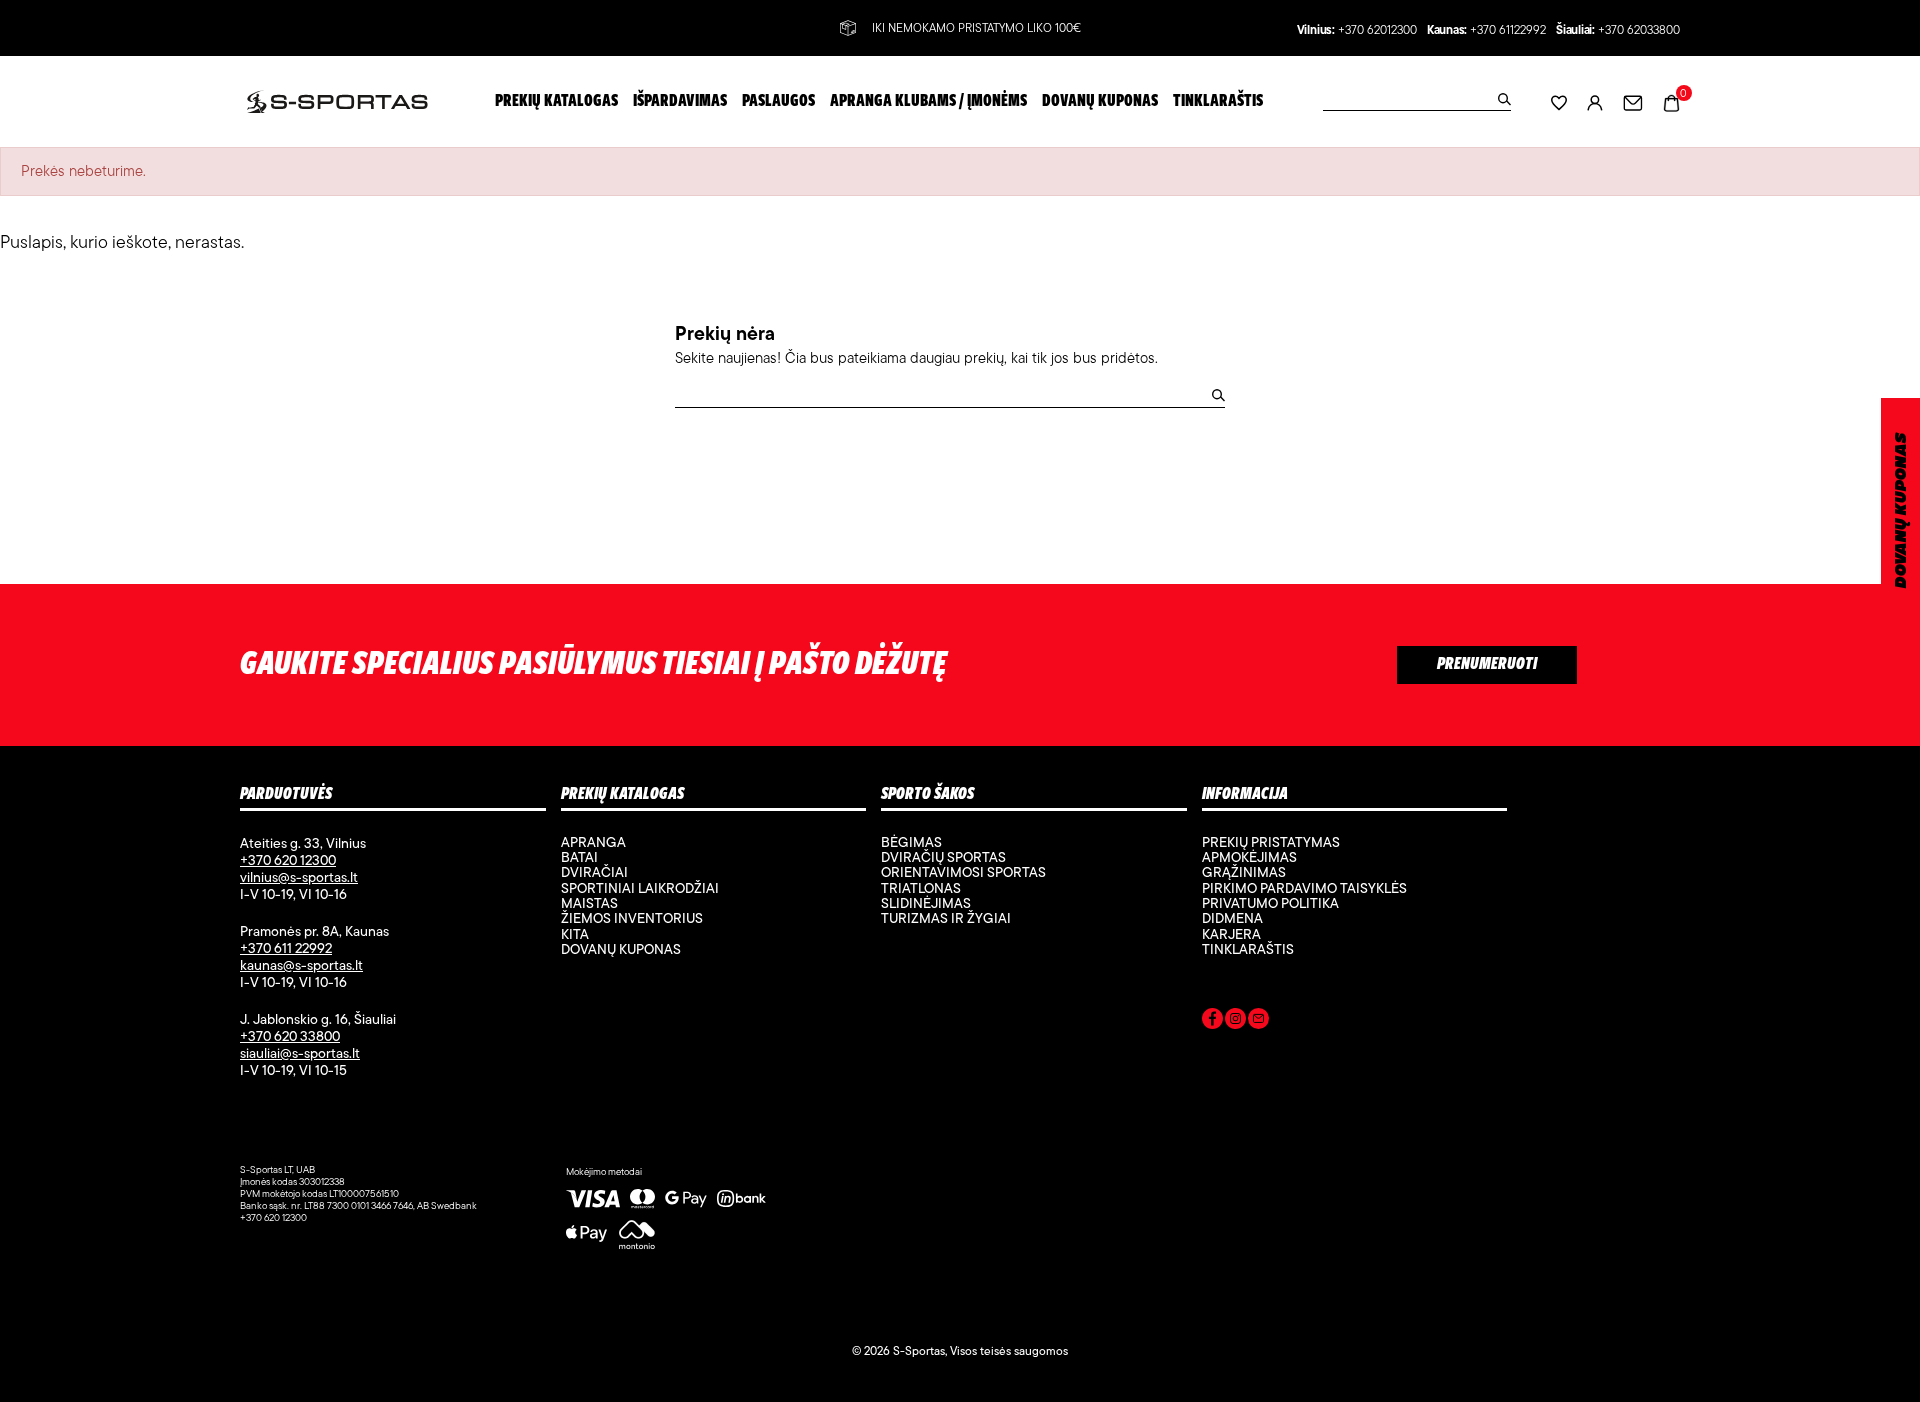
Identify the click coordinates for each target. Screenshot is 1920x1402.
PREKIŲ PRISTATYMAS (1271, 842)
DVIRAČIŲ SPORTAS (943, 857)
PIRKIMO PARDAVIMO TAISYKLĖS (1304, 888)
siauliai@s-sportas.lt (300, 1053)
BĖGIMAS (911, 842)
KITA (575, 934)
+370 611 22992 (286, 948)
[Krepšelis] (1671, 100)
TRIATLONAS (921, 888)
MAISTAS (589, 903)
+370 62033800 (1639, 30)
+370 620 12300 (288, 860)
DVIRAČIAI (594, 872)
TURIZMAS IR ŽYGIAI (946, 918)
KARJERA (1231, 934)
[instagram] (1235, 1022)
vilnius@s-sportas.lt (299, 877)
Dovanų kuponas (621, 949)
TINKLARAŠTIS (1248, 949)
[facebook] (1212, 1022)
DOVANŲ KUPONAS (1901, 510)
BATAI (579, 857)
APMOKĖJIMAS (1249, 857)
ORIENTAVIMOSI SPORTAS (963, 872)
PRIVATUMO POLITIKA (1270, 903)
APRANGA (593, 842)
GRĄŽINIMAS (1244, 872)
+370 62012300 (1377, 30)
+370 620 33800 (290, 1036)
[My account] (1595, 101)
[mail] (1258, 1022)
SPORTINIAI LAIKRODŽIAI (640, 888)
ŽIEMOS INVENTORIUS (632, 918)
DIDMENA (1232, 918)
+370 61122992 (1508, 30)
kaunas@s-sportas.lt (301, 965)
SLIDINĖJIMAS (926, 903)
